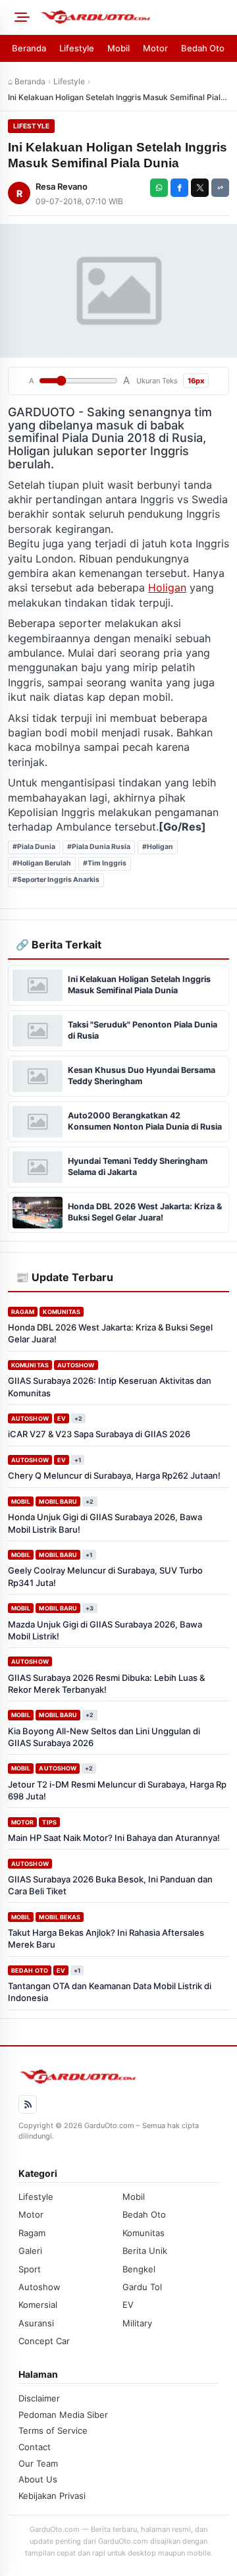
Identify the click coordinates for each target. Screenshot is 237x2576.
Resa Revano (62, 186)
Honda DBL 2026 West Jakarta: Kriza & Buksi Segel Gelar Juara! (110, 1333)
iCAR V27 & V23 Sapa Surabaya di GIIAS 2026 (99, 1434)
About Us (38, 2479)
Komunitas (62, 1312)
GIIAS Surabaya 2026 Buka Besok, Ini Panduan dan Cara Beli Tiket (110, 1885)
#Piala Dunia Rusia (99, 847)
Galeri (30, 2251)
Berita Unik (145, 2251)
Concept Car (44, 2341)
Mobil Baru (58, 1501)
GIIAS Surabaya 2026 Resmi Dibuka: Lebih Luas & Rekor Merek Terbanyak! (106, 1684)
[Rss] (28, 2104)
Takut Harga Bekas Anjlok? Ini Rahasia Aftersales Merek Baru (106, 1938)
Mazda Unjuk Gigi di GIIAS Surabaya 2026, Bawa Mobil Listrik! (105, 1630)
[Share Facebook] (179, 188)
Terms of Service (53, 2430)
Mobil (118, 48)
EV (62, 1418)
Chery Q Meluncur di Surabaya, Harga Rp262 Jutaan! (114, 1475)
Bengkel (139, 2269)
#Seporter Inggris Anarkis (56, 880)
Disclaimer (39, 2398)
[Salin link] (220, 188)
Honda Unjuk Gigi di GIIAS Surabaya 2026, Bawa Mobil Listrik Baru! (105, 1523)
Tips (49, 1822)
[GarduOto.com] (134, 17)
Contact (35, 2447)
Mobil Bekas (60, 1917)
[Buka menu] (20, 17)
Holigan (167, 588)
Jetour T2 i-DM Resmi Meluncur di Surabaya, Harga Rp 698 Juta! (117, 1790)
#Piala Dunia (34, 847)
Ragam (23, 1312)
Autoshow (76, 1365)
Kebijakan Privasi (52, 2496)
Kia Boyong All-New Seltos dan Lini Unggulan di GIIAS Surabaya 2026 (104, 1737)
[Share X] (200, 188)
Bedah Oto (203, 48)
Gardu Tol (142, 2287)
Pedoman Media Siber (63, 2415)
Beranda (29, 48)
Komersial (38, 2305)
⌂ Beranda (27, 81)
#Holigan (158, 847)
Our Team (38, 2463)
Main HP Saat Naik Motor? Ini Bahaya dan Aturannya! (114, 1838)
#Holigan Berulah (42, 863)
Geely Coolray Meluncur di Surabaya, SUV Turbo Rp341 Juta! (105, 1576)
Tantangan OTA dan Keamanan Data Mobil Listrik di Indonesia (110, 1992)
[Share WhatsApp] (159, 188)
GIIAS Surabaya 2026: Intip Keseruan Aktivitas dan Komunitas (110, 1386)
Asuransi (36, 2323)
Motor (155, 48)
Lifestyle (77, 48)
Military (137, 2323)
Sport (30, 2269)
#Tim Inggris (105, 863)
